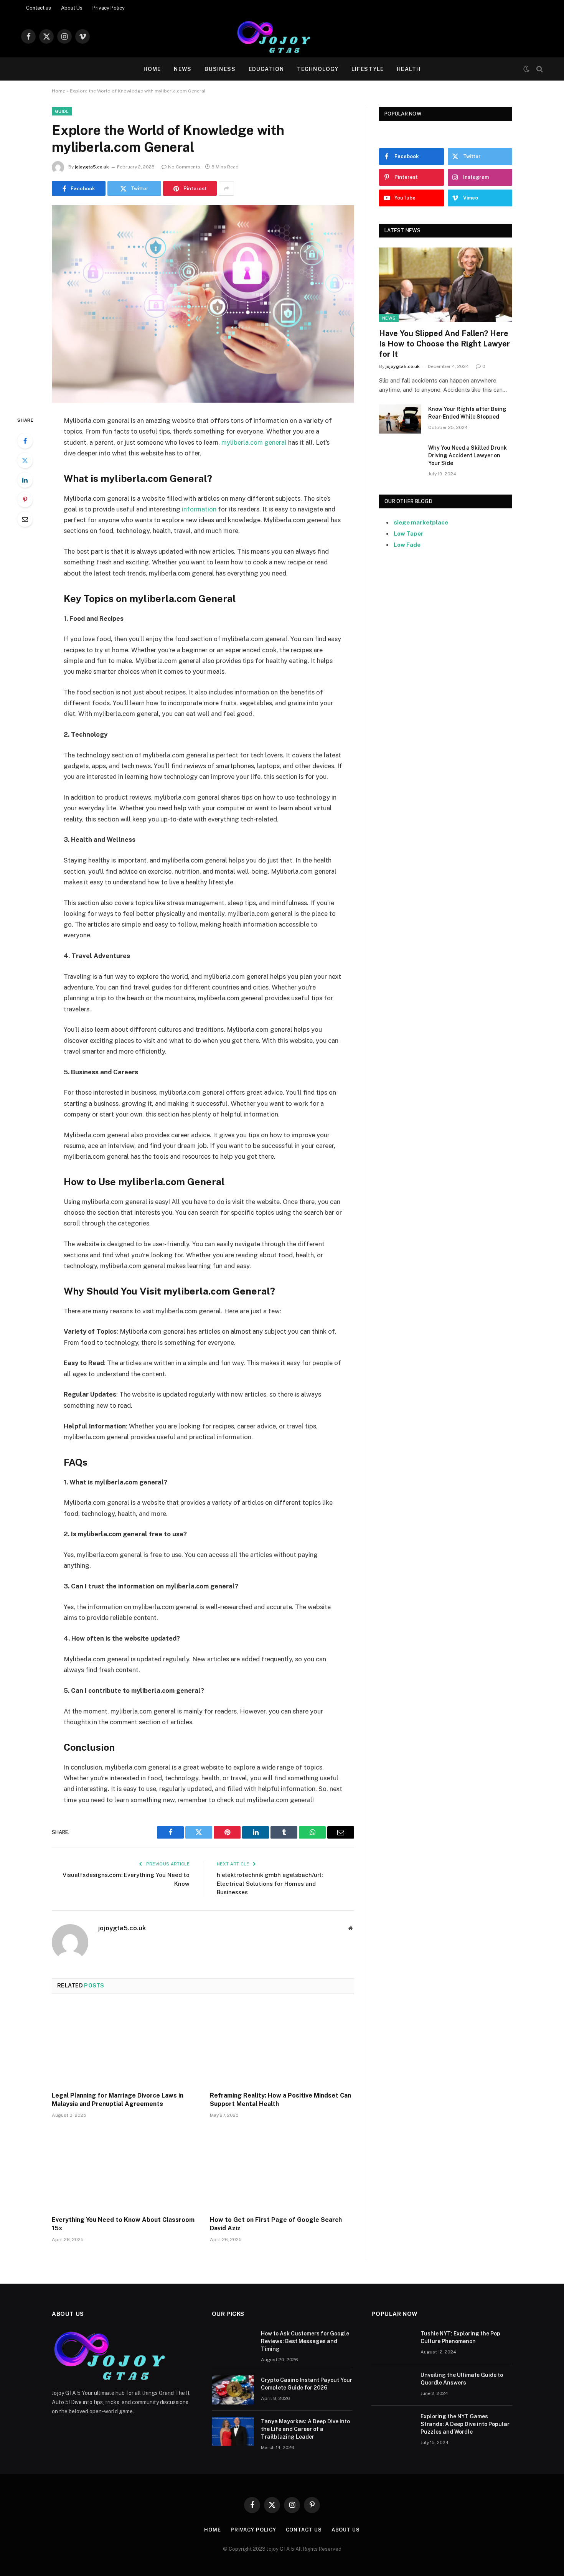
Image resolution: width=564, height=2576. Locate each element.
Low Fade (407, 545)
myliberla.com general (254, 442)
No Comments (184, 167)
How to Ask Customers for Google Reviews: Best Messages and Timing (305, 2341)
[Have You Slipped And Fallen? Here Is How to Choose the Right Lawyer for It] (446, 285)
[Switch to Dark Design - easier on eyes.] (526, 69)
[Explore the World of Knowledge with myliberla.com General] (203, 304)
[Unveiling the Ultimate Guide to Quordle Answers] (392, 2385)
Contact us (39, 8)
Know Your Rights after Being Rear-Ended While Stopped (467, 413)
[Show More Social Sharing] (226, 188)
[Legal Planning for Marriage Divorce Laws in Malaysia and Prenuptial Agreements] (124, 2045)
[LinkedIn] (25, 480)
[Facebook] (25, 441)
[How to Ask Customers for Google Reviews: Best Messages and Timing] (233, 2343)
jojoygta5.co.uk (92, 167)
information (199, 509)
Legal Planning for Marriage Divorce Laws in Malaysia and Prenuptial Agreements (118, 2100)
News (182, 69)
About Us (72, 8)
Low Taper (409, 534)
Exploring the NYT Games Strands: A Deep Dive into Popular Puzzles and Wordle (465, 2424)
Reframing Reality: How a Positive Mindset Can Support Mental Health (280, 2100)
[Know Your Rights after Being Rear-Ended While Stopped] (400, 419)
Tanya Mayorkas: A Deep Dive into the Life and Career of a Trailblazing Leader (305, 2429)
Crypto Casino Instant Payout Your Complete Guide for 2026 (307, 2384)
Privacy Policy (109, 8)
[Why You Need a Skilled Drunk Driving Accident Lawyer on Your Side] (400, 458)
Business (220, 69)
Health (409, 69)
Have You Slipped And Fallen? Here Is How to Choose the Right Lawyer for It (444, 344)
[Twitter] (25, 460)
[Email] (25, 519)
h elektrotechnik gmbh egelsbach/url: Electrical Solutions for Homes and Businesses (270, 1883)
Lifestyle (368, 69)
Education (266, 69)
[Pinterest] (25, 500)
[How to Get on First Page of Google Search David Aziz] (282, 2169)
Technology (318, 69)
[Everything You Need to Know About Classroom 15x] (124, 2169)
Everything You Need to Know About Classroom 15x (123, 2224)
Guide (62, 111)
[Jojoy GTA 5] (282, 36)
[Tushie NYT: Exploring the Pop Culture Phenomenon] (392, 2343)
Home (152, 69)
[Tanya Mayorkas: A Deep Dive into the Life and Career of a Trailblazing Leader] (233, 2431)
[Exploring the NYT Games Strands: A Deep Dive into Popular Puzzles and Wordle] (392, 2426)
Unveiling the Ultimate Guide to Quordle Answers (462, 2379)
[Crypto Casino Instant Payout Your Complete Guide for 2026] (233, 2390)
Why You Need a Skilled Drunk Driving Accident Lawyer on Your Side (468, 455)
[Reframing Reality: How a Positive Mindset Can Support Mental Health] (282, 2045)
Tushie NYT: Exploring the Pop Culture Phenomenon (460, 2337)
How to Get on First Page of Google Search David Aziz (276, 2224)
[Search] (539, 69)
